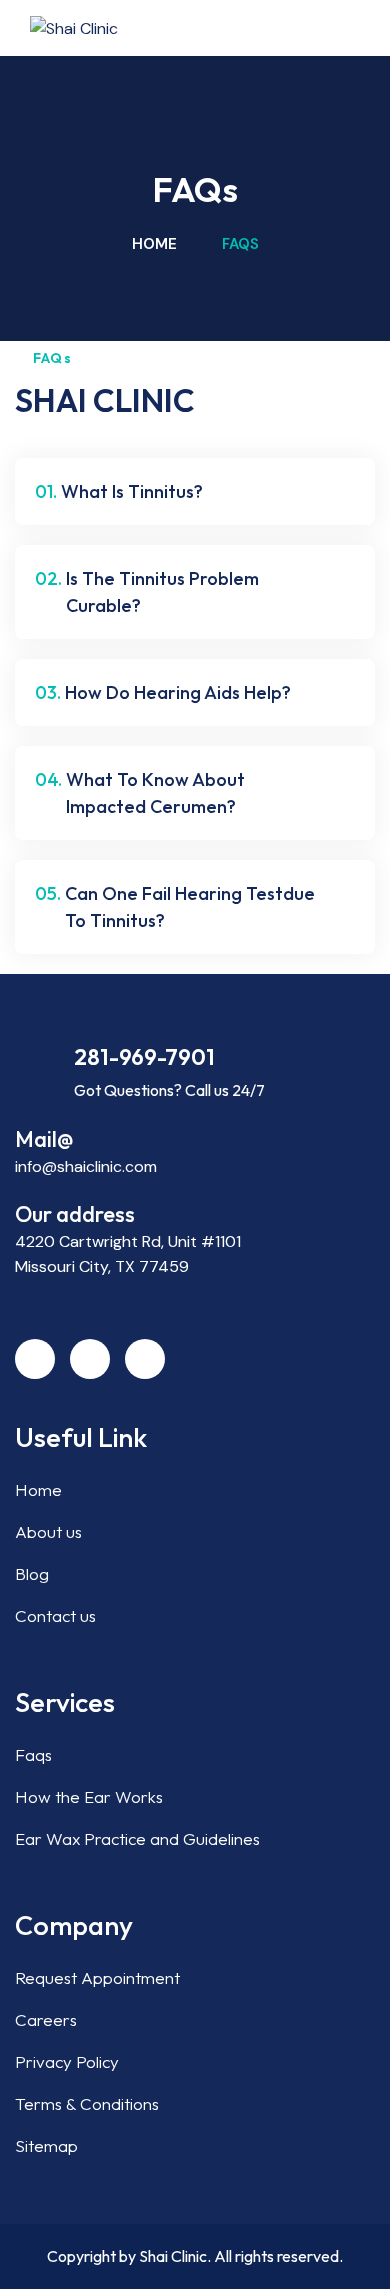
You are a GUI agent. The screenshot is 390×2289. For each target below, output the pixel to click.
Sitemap (46, 2145)
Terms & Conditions (87, 2103)
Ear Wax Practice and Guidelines (137, 1838)
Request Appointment (97, 1977)
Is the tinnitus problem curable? (147, 592)
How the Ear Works (89, 1796)
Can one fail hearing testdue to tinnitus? (175, 907)
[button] (195, 491)
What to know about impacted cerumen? (140, 793)
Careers (46, 2019)
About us (48, 1531)
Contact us (55, 1615)
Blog (32, 1573)
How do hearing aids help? (163, 692)
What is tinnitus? (119, 491)
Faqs (33, 1754)
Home (154, 244)
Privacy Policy (67, 2061)
